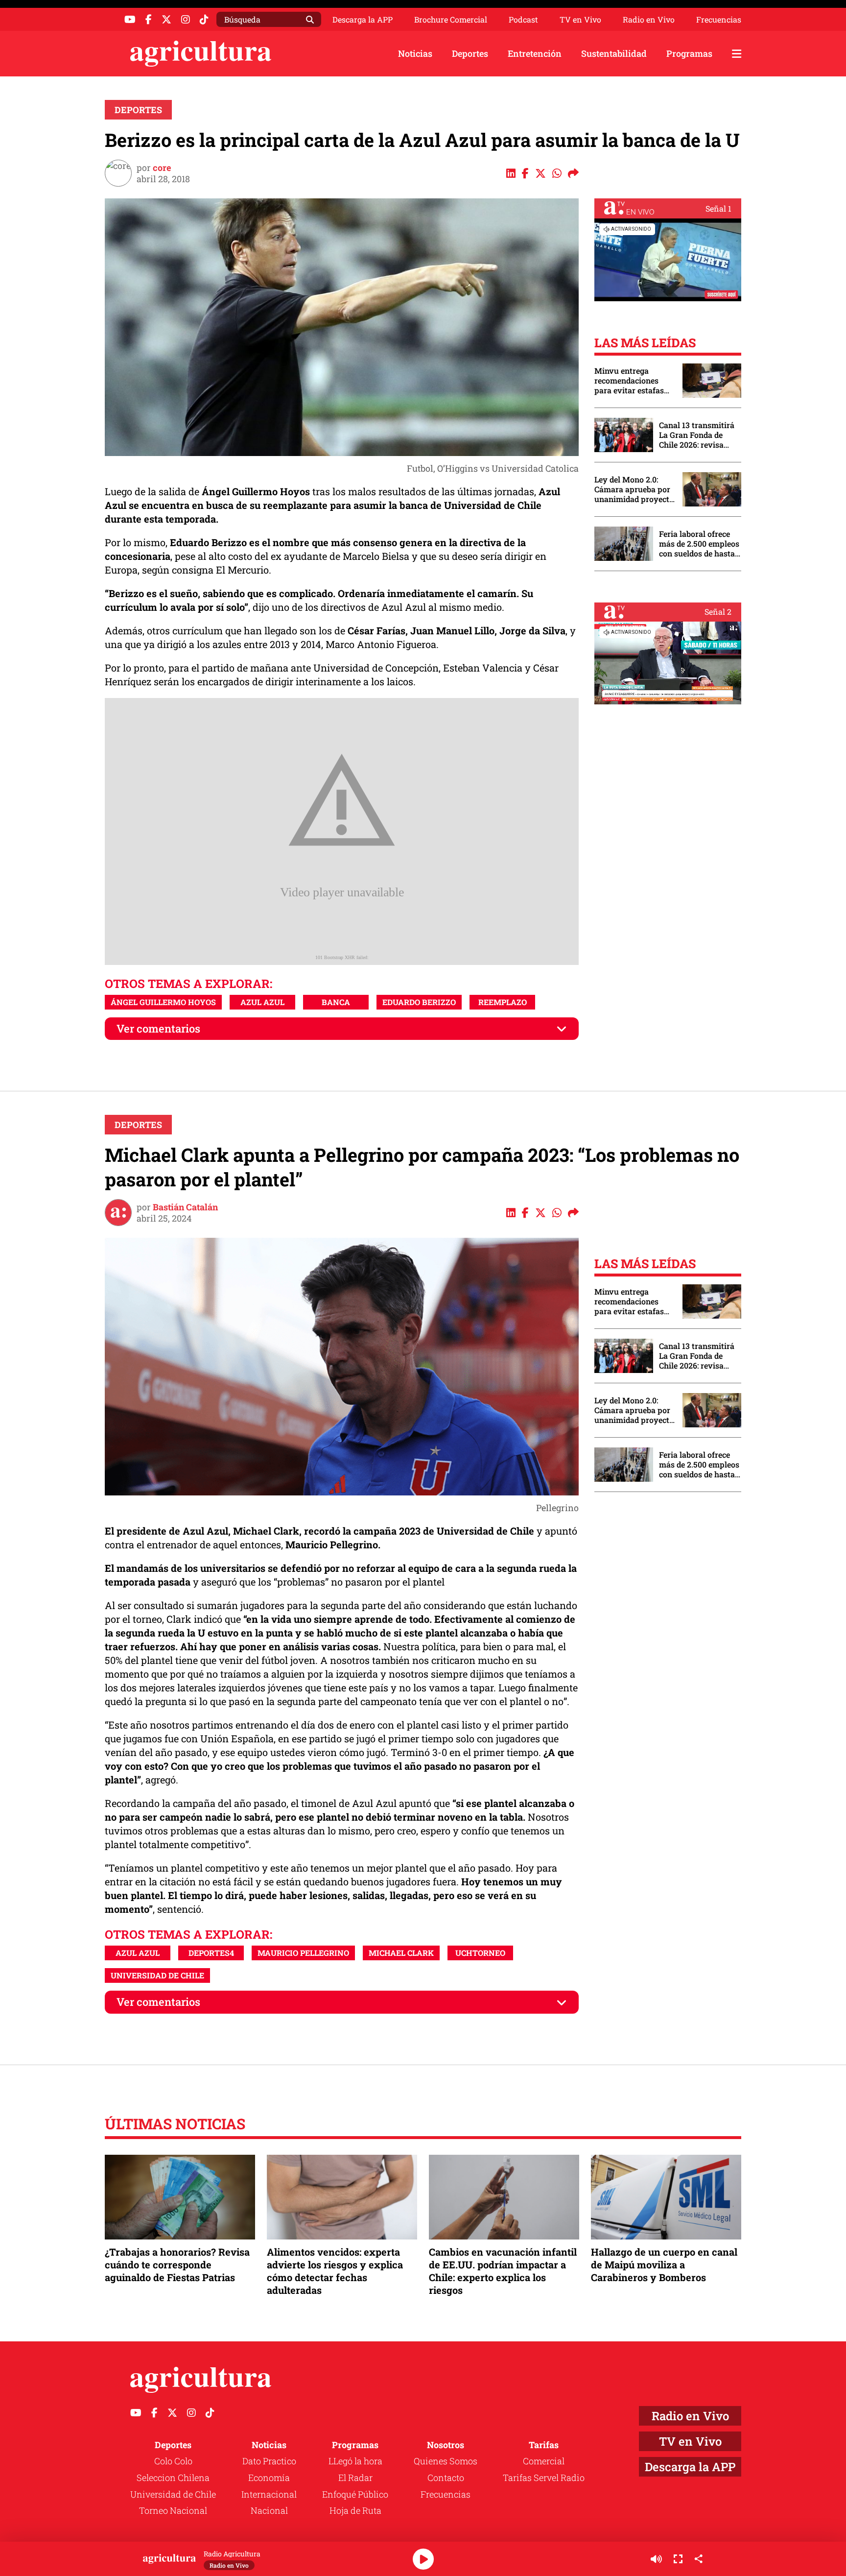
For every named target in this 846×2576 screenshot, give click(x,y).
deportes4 (211, 1953)
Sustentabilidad (614, 53)
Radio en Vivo (649, 20)
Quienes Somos (446, 2461)
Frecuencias (719, 20)
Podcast (523, 20)
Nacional (269, 2510)
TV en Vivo (580, 20)
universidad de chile (157, 1975)
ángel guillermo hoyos (163, 1002)
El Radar (355, 2478)
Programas (689, 53)
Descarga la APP (363, 19)
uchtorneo (480, 1953)
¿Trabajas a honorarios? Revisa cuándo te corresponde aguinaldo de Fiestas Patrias (177, 2264)
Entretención (535, 53)
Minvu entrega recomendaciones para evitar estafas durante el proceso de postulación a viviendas (634, 381)
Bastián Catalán (185, 1207)
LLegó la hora (355, 2461)
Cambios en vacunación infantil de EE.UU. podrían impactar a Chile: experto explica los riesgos (503, 2271)
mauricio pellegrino (303, 1953)
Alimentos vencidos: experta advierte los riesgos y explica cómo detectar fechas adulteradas (335, 2271)
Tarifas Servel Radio (544, 2478)
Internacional (269, 2494)
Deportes (470, 53)
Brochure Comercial (451, 20)
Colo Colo (173, 2461)
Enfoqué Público (355, 2494)
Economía (269, 2478)
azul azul (262, 1002)
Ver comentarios (158, 1028)
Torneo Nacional (173, 2510)
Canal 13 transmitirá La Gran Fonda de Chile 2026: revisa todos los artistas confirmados (697, 435)
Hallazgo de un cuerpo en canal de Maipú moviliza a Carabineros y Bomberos (664, 2264)
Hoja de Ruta (355, 2510)
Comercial (544, 2461)
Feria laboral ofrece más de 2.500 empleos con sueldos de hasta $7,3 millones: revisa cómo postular (699, 544)
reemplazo (503, 1002)
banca (336, 1002)
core (162, 168)
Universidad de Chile (173, 2494)
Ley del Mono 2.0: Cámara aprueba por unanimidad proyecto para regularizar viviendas (634, 489)
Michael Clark (401, 1953)
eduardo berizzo (419, 1002)
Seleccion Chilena (173, 2478)
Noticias (415, 53)
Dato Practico (269, 2461)
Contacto (446, 2478)
